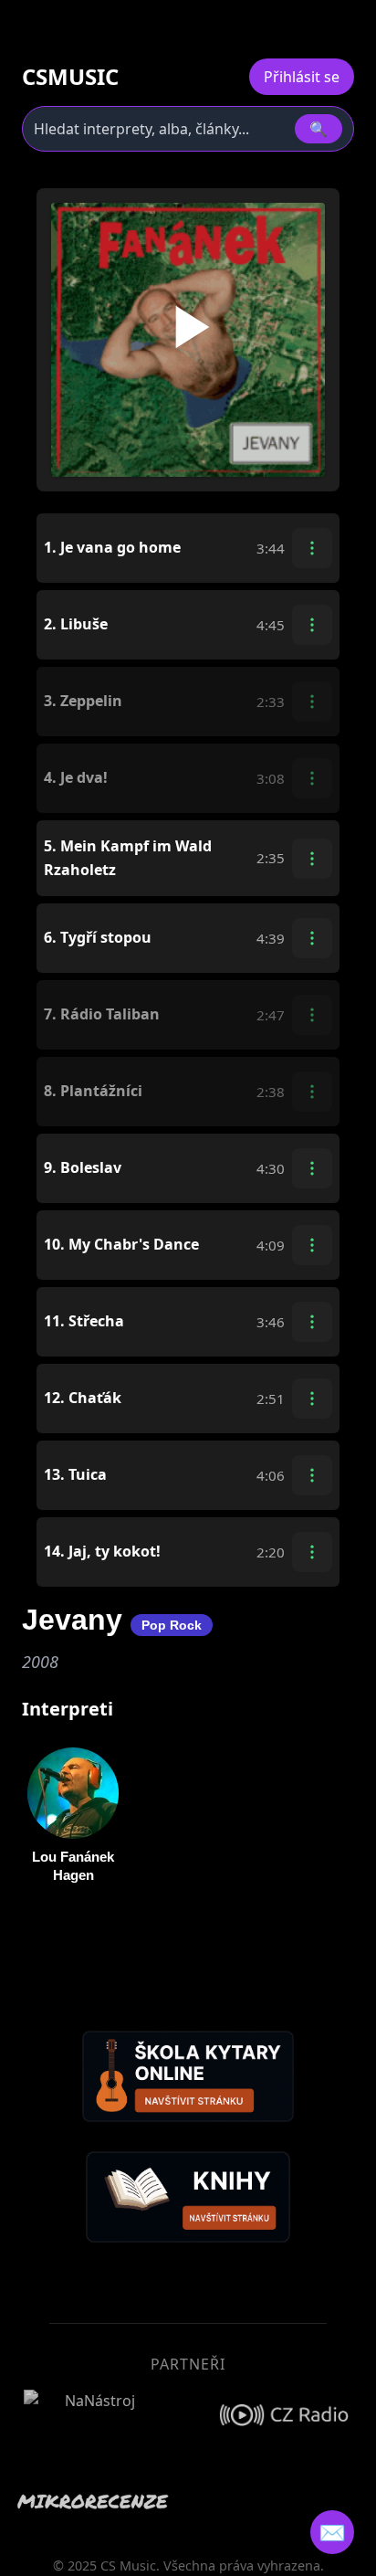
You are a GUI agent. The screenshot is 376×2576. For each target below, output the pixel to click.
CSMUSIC (70, 77)
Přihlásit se (302, 77)
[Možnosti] (312, 548)
